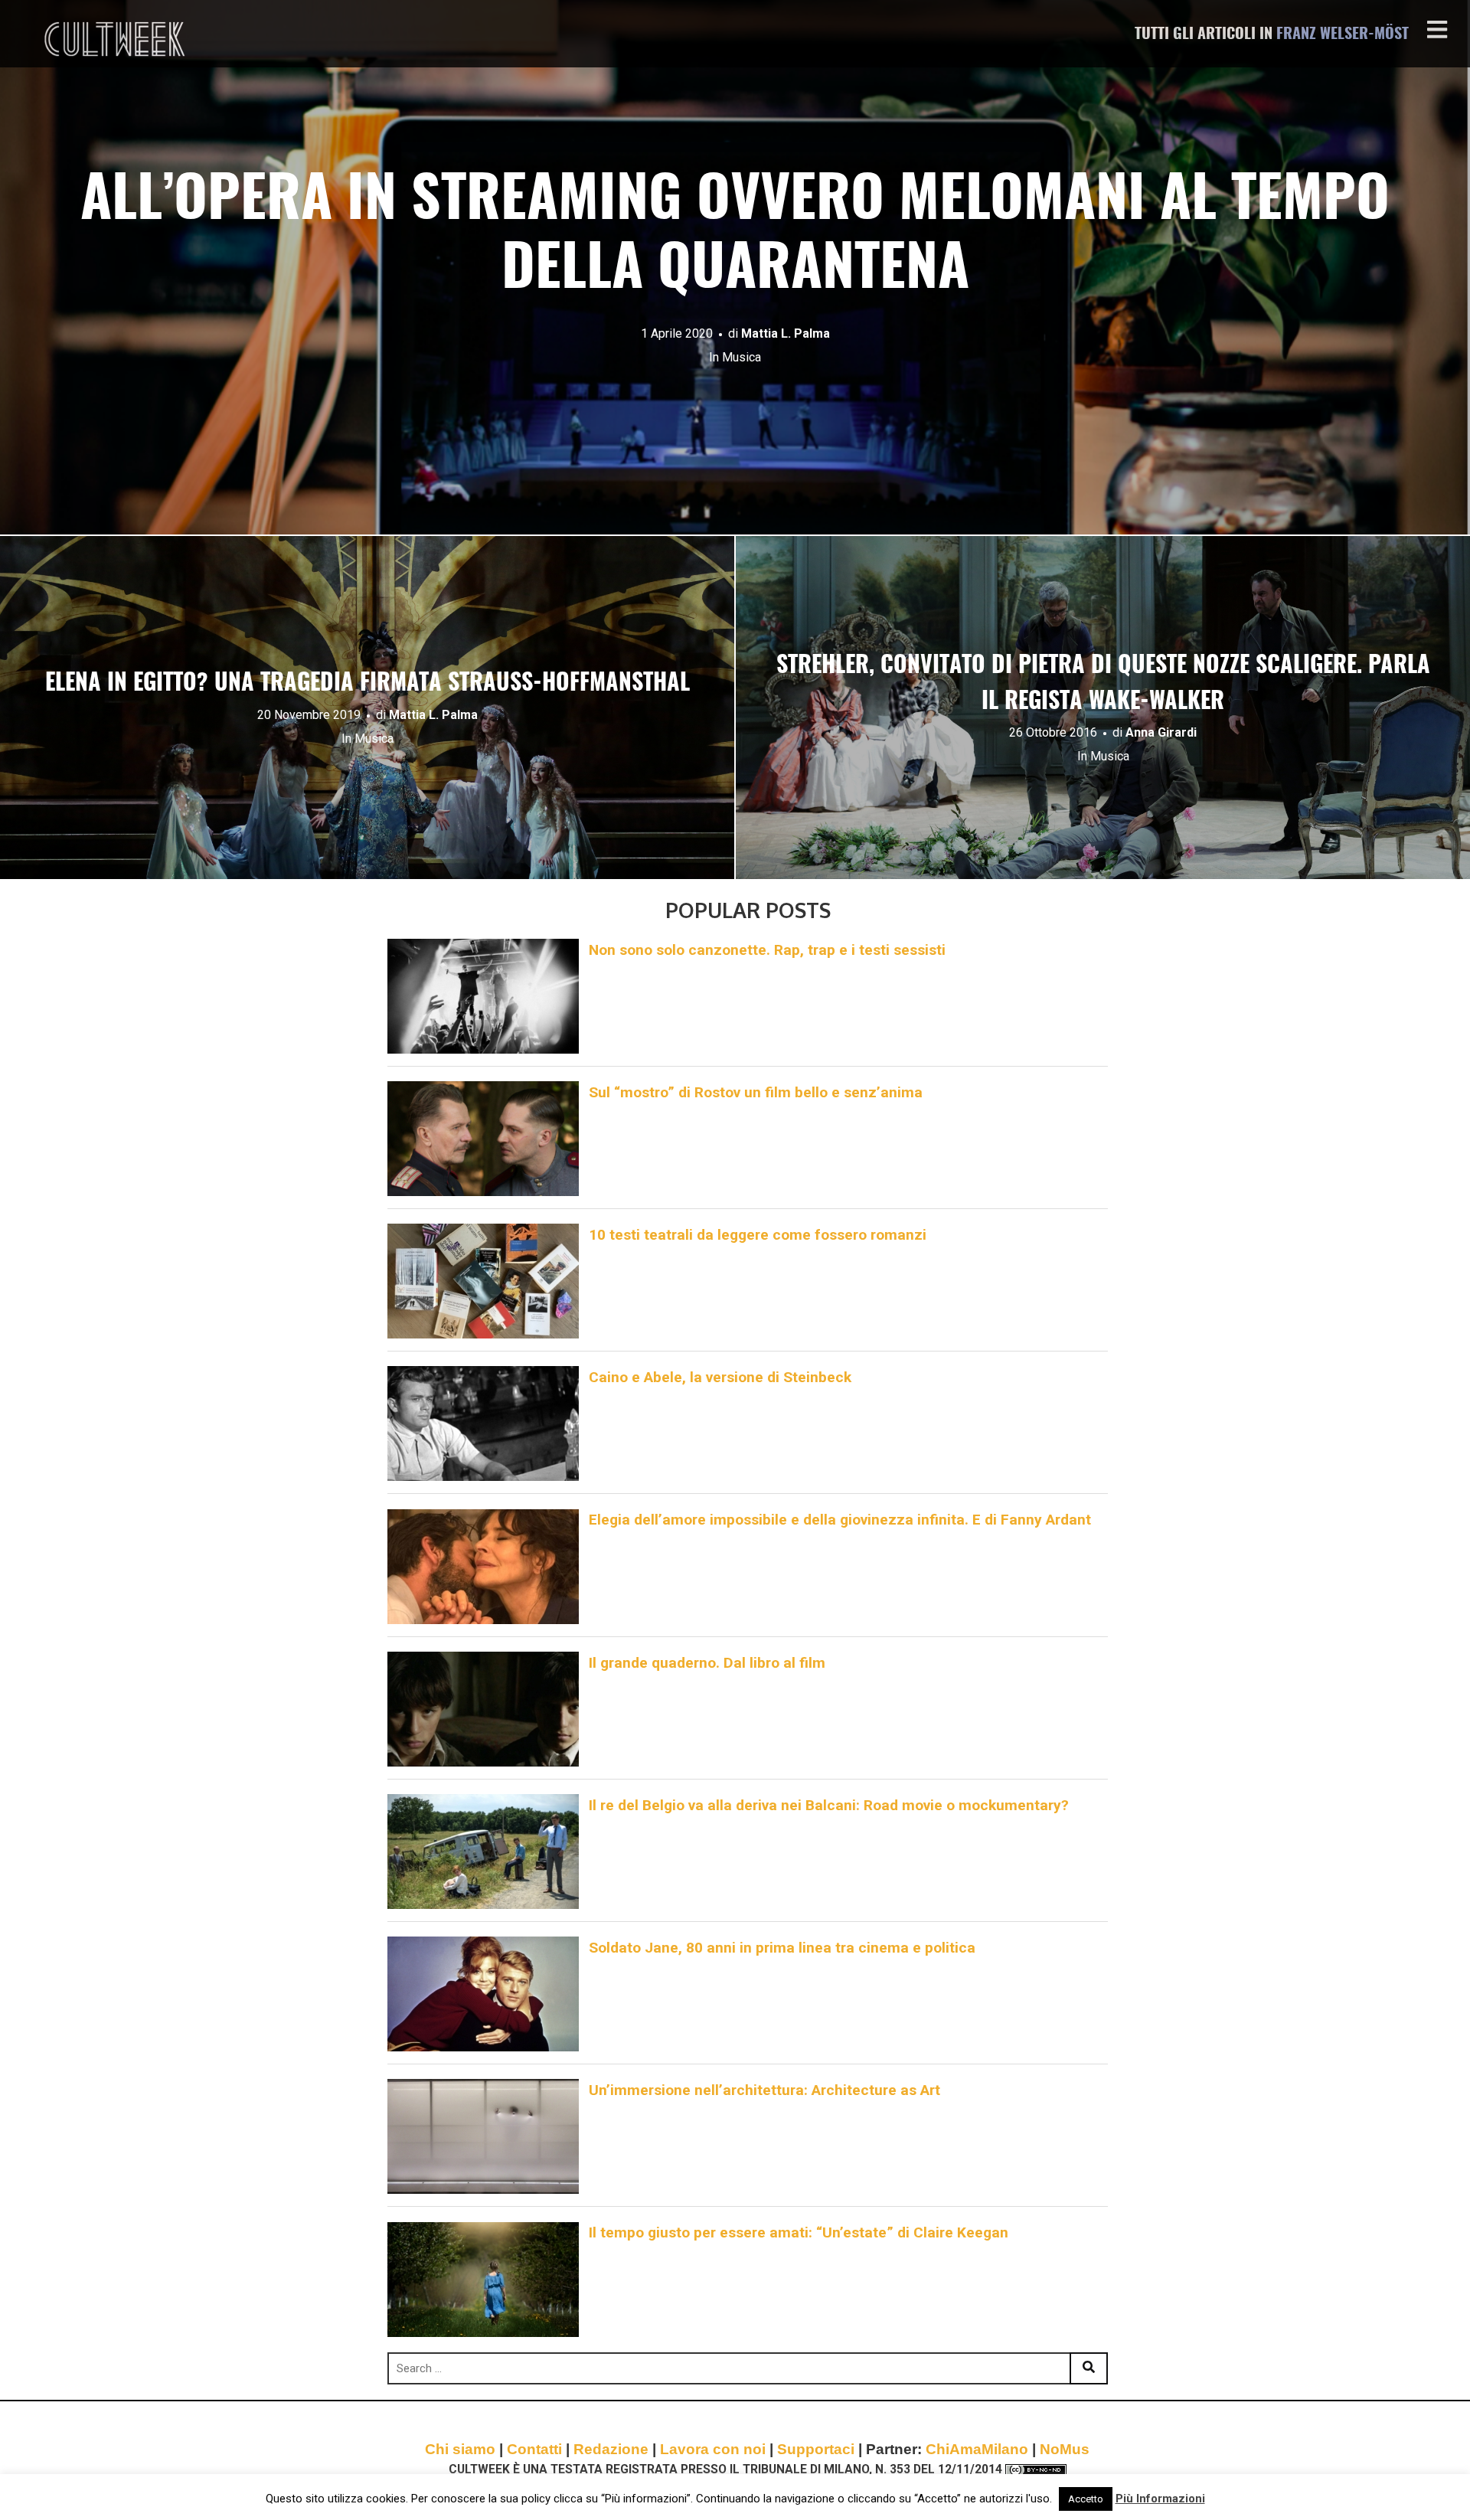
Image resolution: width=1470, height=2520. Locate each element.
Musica (742, 357)
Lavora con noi (713, 2449)
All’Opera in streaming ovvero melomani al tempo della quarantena (735, 236)
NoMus (1065, 2449)
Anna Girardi (1161, 732)
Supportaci (816, 2449)
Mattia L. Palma (786, 333)
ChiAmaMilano (977, 2449)
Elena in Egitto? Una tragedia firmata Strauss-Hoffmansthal (367, 684)
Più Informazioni (1160, 2499)
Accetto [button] (1086, 2499)
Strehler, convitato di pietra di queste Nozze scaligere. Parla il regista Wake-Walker (1103, 684)
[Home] (116, 39)
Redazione (611, 2449)
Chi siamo (460, 2449)
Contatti (534, 2449)
